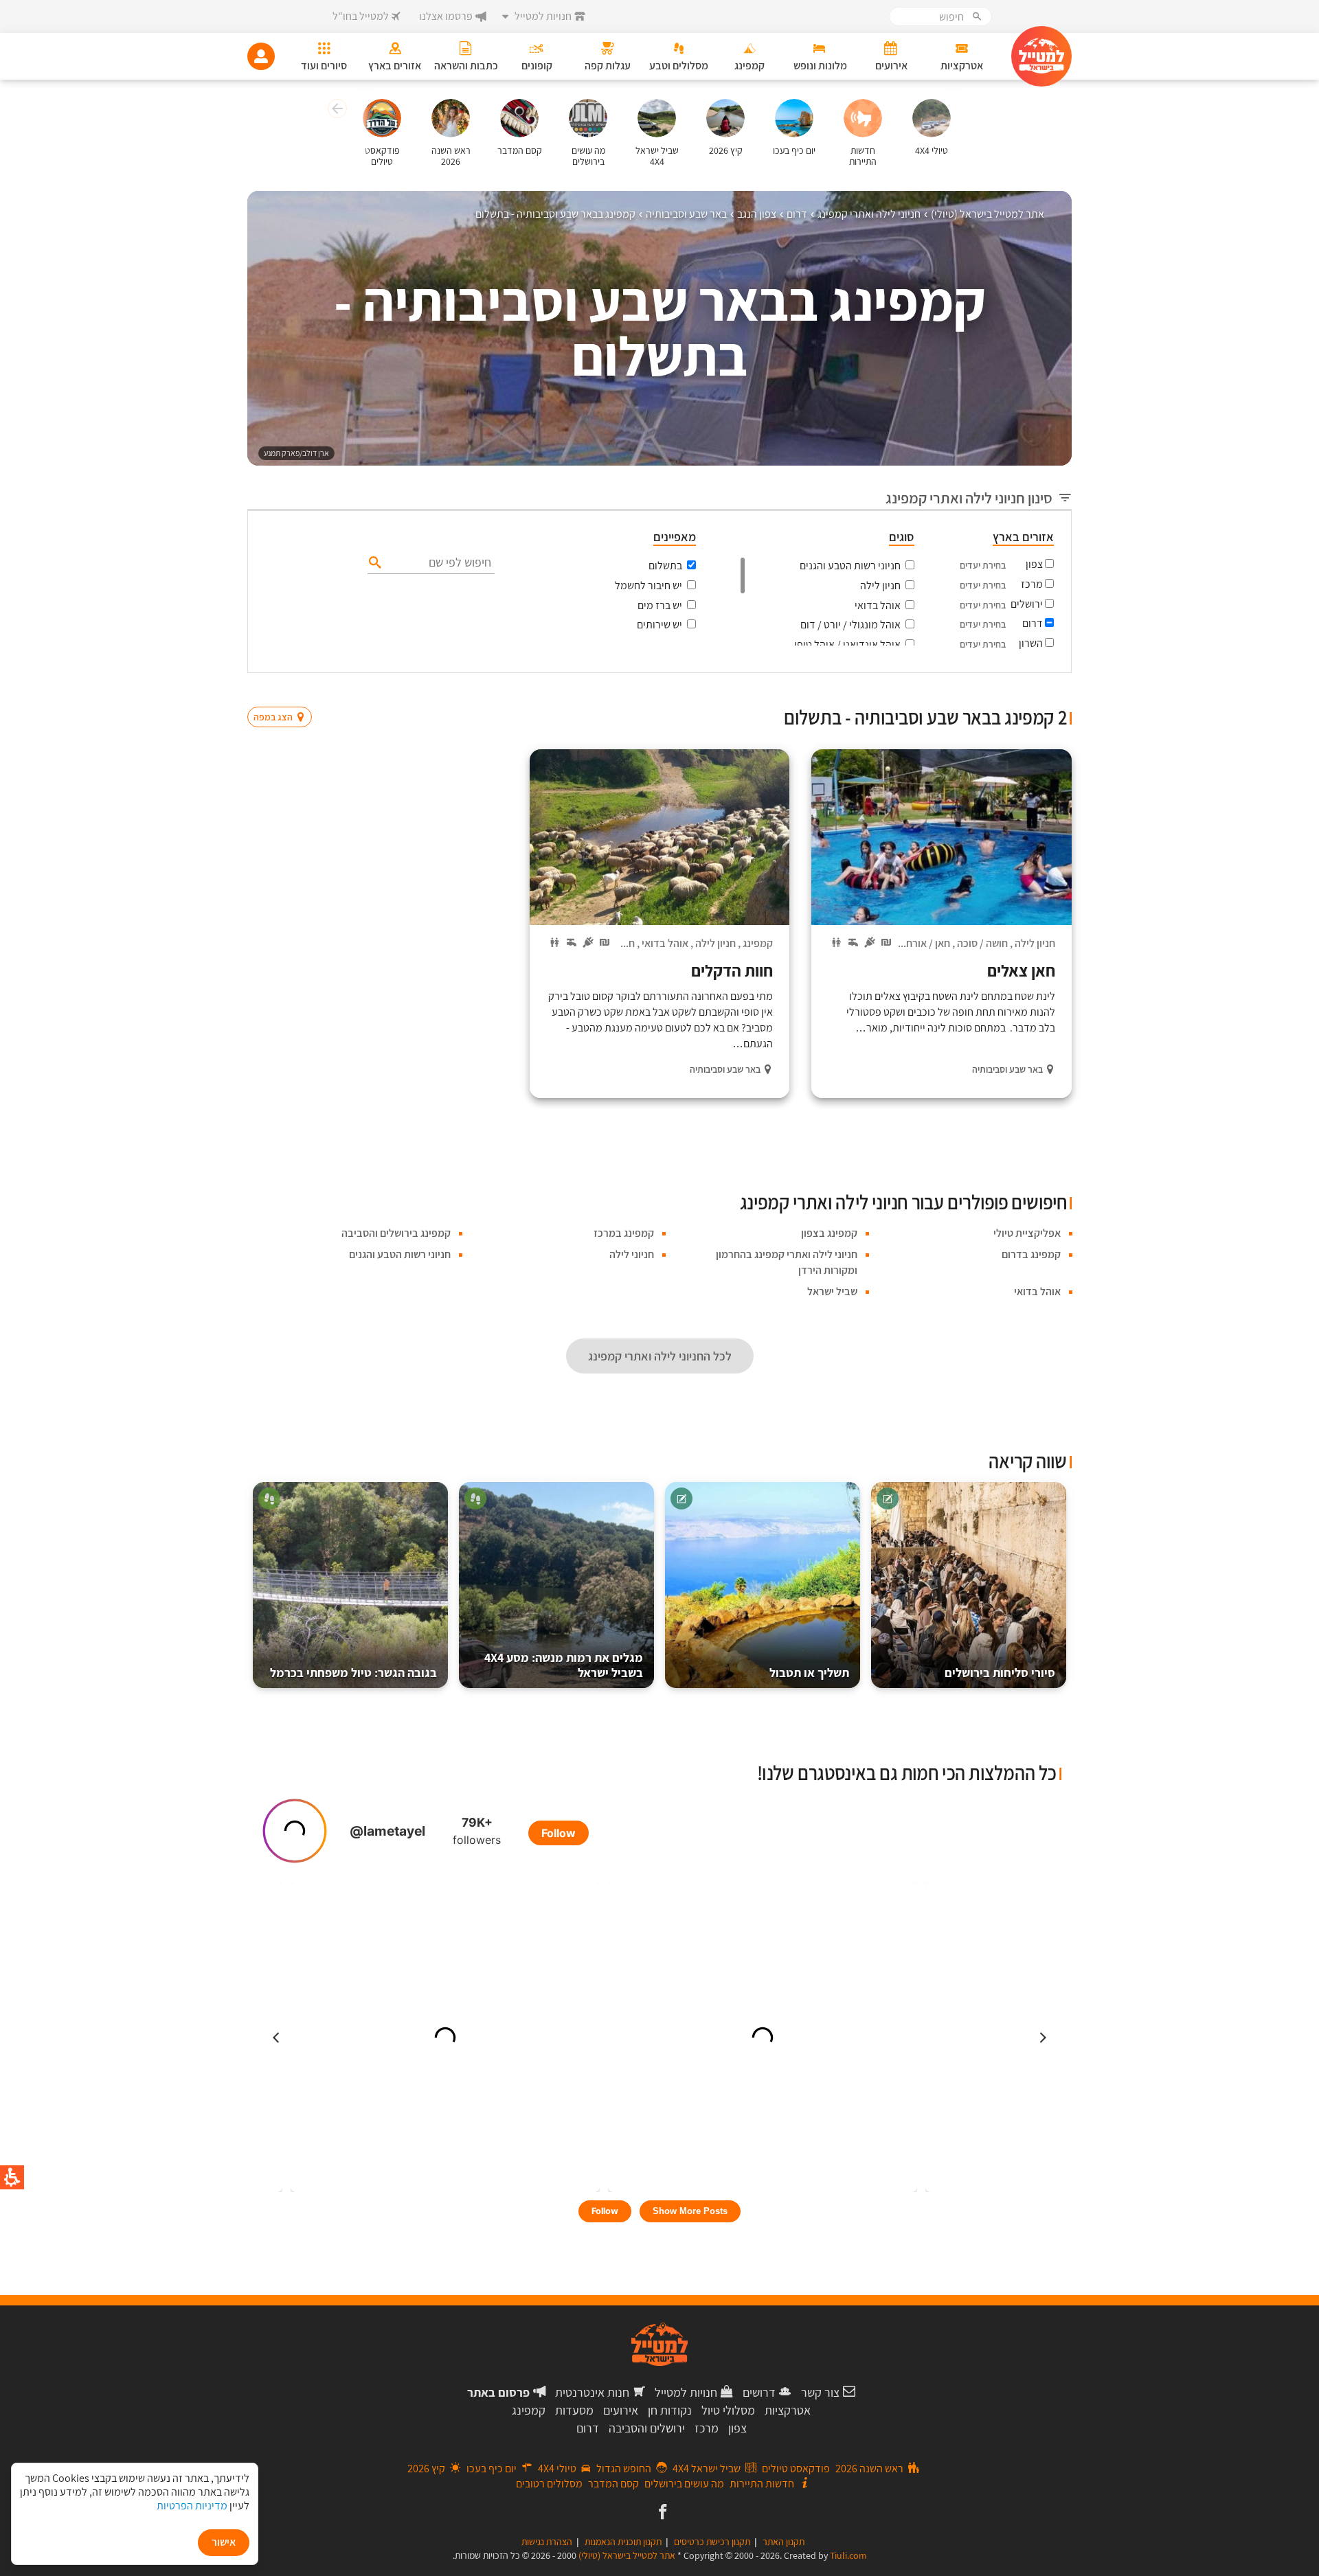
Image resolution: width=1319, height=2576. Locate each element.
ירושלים (1027, 604)
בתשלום (665, 566)
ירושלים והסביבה (647, 2428)
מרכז (1032, 584)
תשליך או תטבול (809, 1673)
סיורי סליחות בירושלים (1000, 1673)
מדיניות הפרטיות (192, 2506)
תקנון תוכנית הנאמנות (623, 2542)
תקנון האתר (783, 2542)
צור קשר (820, 2392)
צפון (1034, 564)
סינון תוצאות (1015, 691)
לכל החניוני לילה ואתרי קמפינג (660, 1356)
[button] (336, 111)
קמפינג (758, 943)
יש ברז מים (660, 605)
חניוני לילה (632, 1254)
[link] (661, 2513)
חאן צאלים (1021, 970)
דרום (1033, 623)
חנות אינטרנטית (592, 2392)
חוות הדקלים (732, 970)
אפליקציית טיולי (1027, 1233)
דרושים (759, 2392)
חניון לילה (880, 585)
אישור (224, 2542)
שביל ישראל (832, 1291)
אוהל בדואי (878, 605)
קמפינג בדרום (1031, 1254)
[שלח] (373, 562)
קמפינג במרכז (624, 1233)
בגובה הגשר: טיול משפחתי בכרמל (353, 1673)
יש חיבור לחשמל (649, 585)
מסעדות (574, 2410)
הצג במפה (284, 691)
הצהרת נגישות (547, 2542)
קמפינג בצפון (829, 1233)
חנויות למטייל (686, 2392)
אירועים (621, 2410)
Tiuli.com (848, 2555)
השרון (1031, 643)
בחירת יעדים (983, 565)
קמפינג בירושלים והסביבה (396, 1233)
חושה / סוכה (982, 943)
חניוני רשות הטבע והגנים (850, 566)
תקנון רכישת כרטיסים (712, 2542)
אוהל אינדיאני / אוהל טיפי (847, 645)
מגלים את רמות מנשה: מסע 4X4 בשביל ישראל (564, 1665)
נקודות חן (670, 2410)
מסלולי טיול (728, 2410)
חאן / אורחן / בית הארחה (899, 943)
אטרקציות (788, 2410)
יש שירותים (659, 625)
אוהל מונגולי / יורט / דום (850, 625)
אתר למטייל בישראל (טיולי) (627, 2555)
